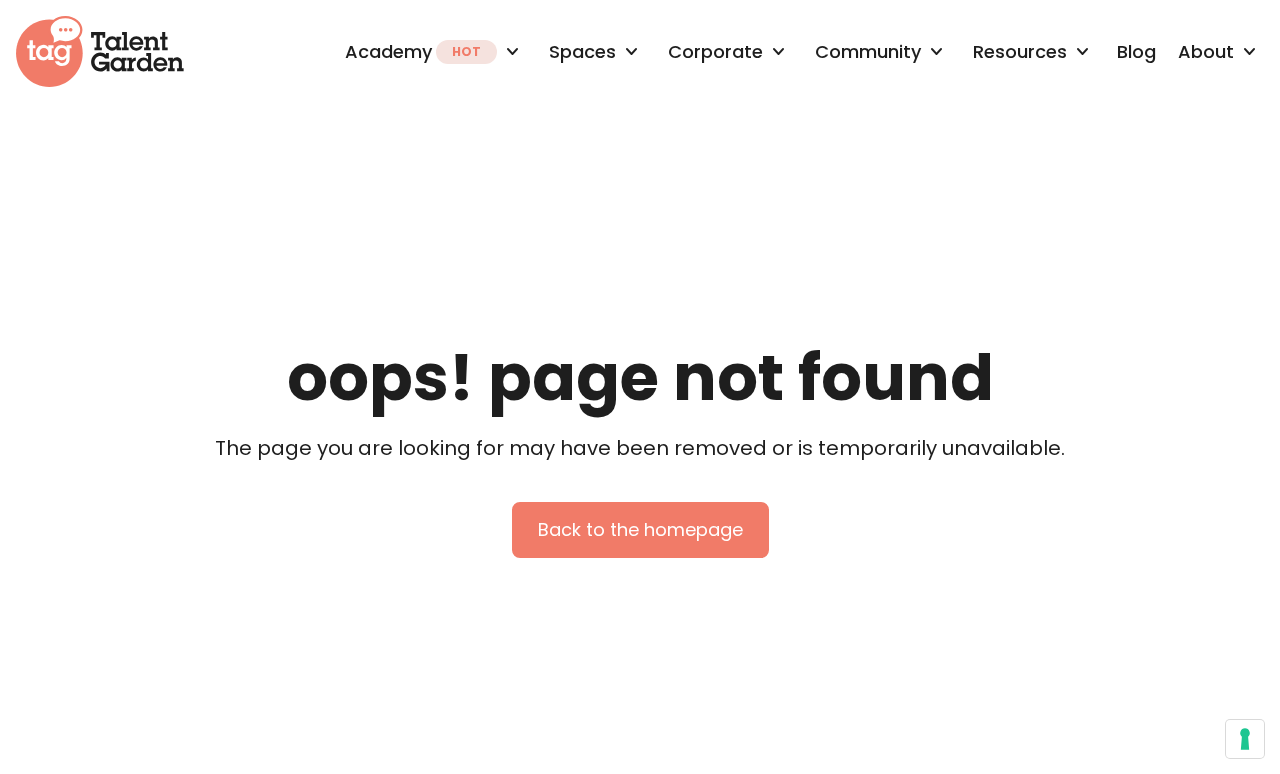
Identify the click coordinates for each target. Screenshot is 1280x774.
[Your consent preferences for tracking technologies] (1245, 739)
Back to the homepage (640, 529)
